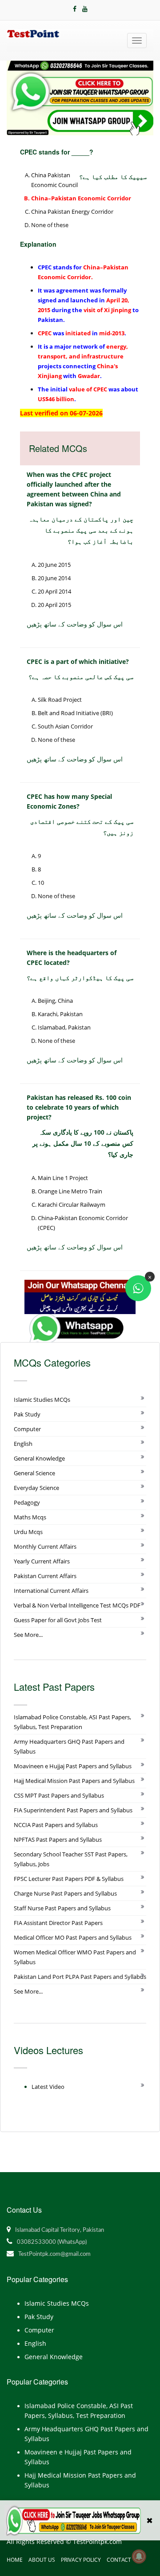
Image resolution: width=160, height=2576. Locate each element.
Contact (119, 2560)
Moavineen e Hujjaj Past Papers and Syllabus (73, 1766)
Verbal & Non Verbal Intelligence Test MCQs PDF (77, 1605)
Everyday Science (36, 1488)
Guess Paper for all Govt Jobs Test (58, 1620)
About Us (42, 2560)
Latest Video (48, 2087)
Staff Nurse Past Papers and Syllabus (62, 1908)
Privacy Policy (81, 2560)
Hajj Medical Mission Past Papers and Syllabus (74, 1781)
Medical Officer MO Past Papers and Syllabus (73, 1937)
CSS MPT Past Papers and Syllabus (59, 1795)
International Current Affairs (51, 1591)
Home (15, 2560)
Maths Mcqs (30, 1517)
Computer (27, 1429)
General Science (34, 1473)
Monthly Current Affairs (45, 1546)
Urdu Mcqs (28, 1532)
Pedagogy (27, 1502)
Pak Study (27, 1414)
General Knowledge (39, 1458)
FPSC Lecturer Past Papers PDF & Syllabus (69, 1879)
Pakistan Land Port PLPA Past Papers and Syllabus (80, 1977)
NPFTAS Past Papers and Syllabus (58, 1839)
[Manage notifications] (139, 2556)
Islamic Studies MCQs (42, 1400)
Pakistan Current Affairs (45, 1576)
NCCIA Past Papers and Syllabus (56, 1825)
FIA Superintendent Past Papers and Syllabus (73, 1810)
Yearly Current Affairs (42, 1561)
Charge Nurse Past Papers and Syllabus (65, 1893)
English (23, 1444)
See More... (28, 1635)
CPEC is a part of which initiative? (78, 661)
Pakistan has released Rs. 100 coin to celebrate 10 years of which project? (79, 1107)
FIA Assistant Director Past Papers (58, 1923)
